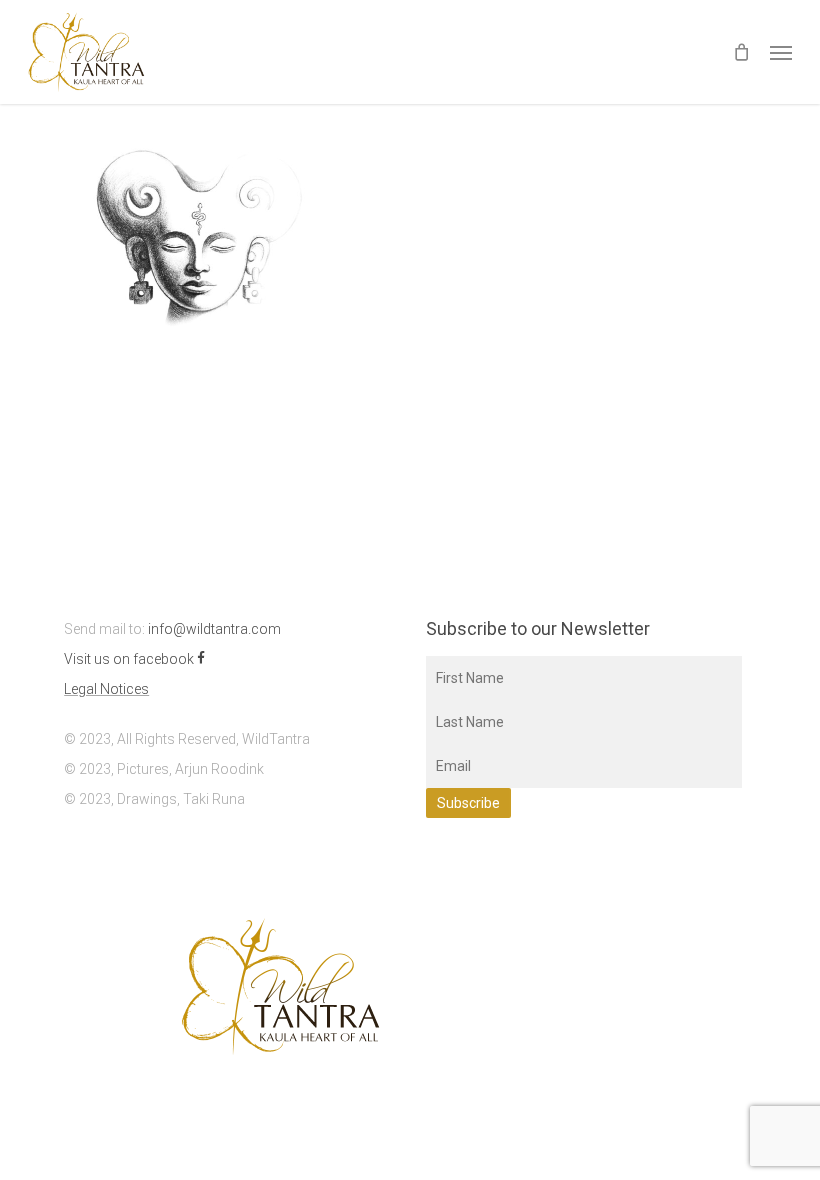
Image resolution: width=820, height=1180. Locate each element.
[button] (781, 52)
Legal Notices (106, 689)
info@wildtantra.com (214, 629)
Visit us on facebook (130, 659)
